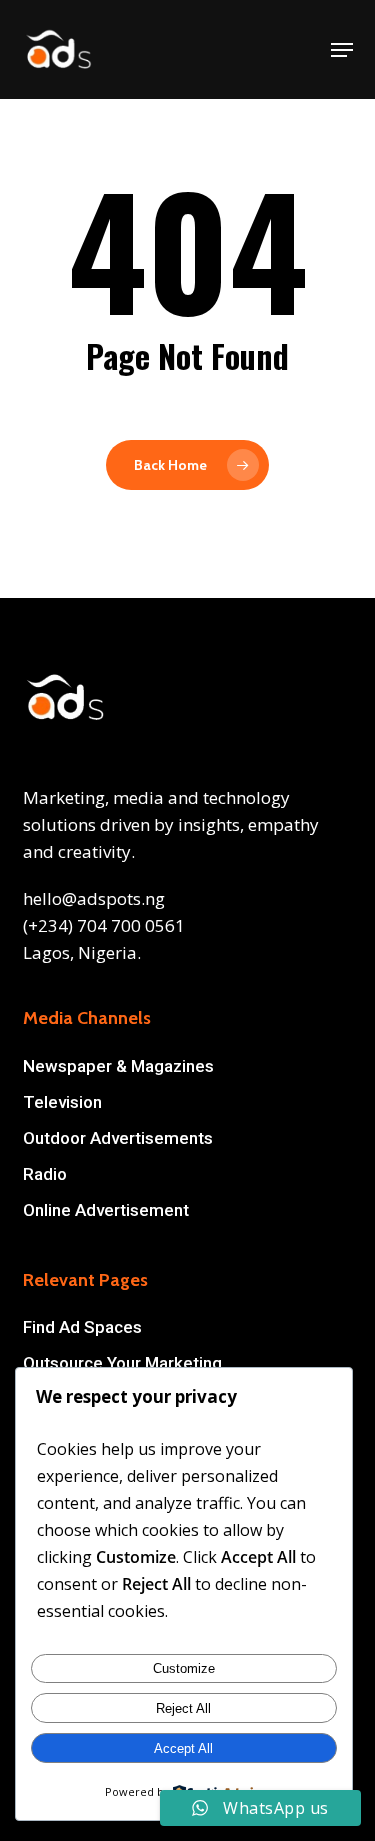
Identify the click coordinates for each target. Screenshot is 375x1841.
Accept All (183, 1748)
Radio (45, 1174)
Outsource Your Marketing (122, 1363)
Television (62, 1102)
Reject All (183, 1708)
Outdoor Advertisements (118, 1138)
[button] (342, 50)
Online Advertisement (106, 1210)
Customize (184, 1668)
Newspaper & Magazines (118, 1066)
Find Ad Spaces (82, 1327)
